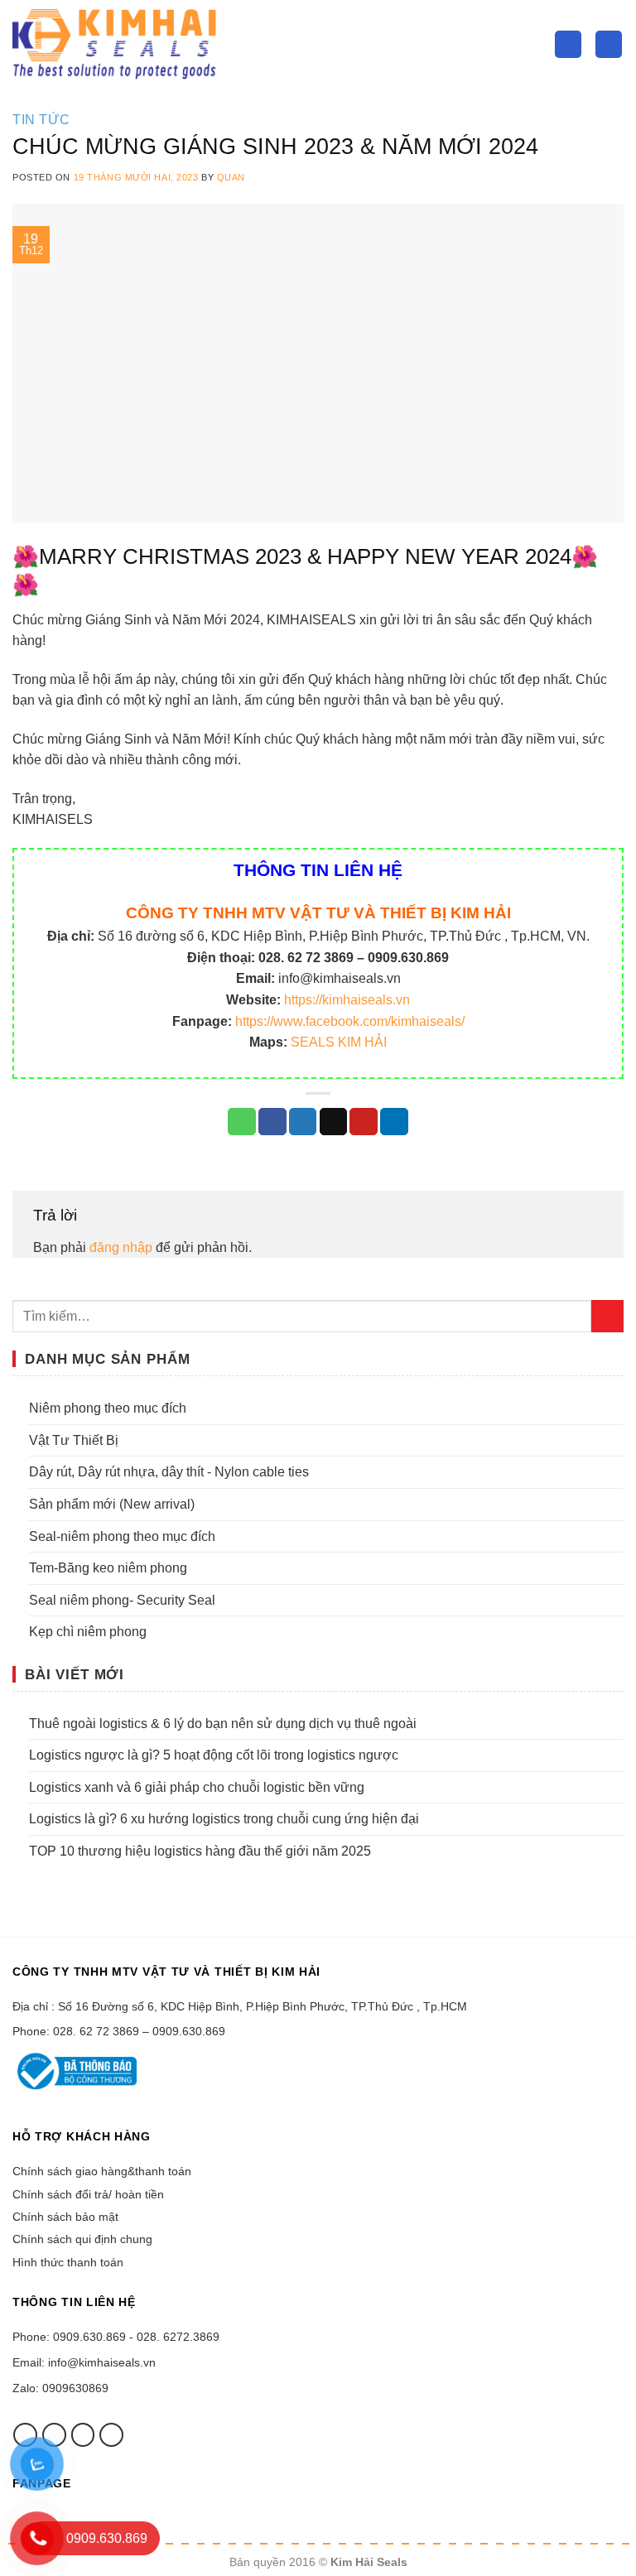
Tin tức (41, 120)
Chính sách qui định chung (82, 2239)
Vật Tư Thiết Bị (74, 1440)
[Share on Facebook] (272, 1122)
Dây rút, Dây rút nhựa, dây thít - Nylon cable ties (169, 1472)
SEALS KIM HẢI (339, 1042)
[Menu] (609, 44)
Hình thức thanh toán (68, 2262)
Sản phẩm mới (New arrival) (112, 1504)
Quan (231, 177)
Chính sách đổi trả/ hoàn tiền (88, 2194)
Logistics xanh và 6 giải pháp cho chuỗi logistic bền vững (197, 1787)
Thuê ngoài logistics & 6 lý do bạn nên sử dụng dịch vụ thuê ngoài (223, 1724)
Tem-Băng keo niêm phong (108, 1568)
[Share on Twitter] (303, 1122)
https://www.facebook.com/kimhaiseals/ (350, 1021)
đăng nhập (121, 1247)
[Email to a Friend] (334, 1122)
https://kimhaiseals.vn (347, 1000)
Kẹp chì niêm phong (88, 1632)
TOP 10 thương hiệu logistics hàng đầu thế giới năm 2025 (200, 1851)
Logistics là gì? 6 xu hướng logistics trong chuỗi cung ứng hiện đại (224, 1819)
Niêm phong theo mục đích (108, 1408)
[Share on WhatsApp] (242, 1122)
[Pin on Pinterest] (364, 1122)
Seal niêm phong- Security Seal (122, 1600)
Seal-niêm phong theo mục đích (122, 1536)
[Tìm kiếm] (568, 44)
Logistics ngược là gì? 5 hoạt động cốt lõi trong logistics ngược (214, 1755)
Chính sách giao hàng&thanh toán (102, 2171)
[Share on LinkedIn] (394, 1122)
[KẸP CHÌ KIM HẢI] (116, 44)
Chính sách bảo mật (65, 2217)
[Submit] (607, 1316)
